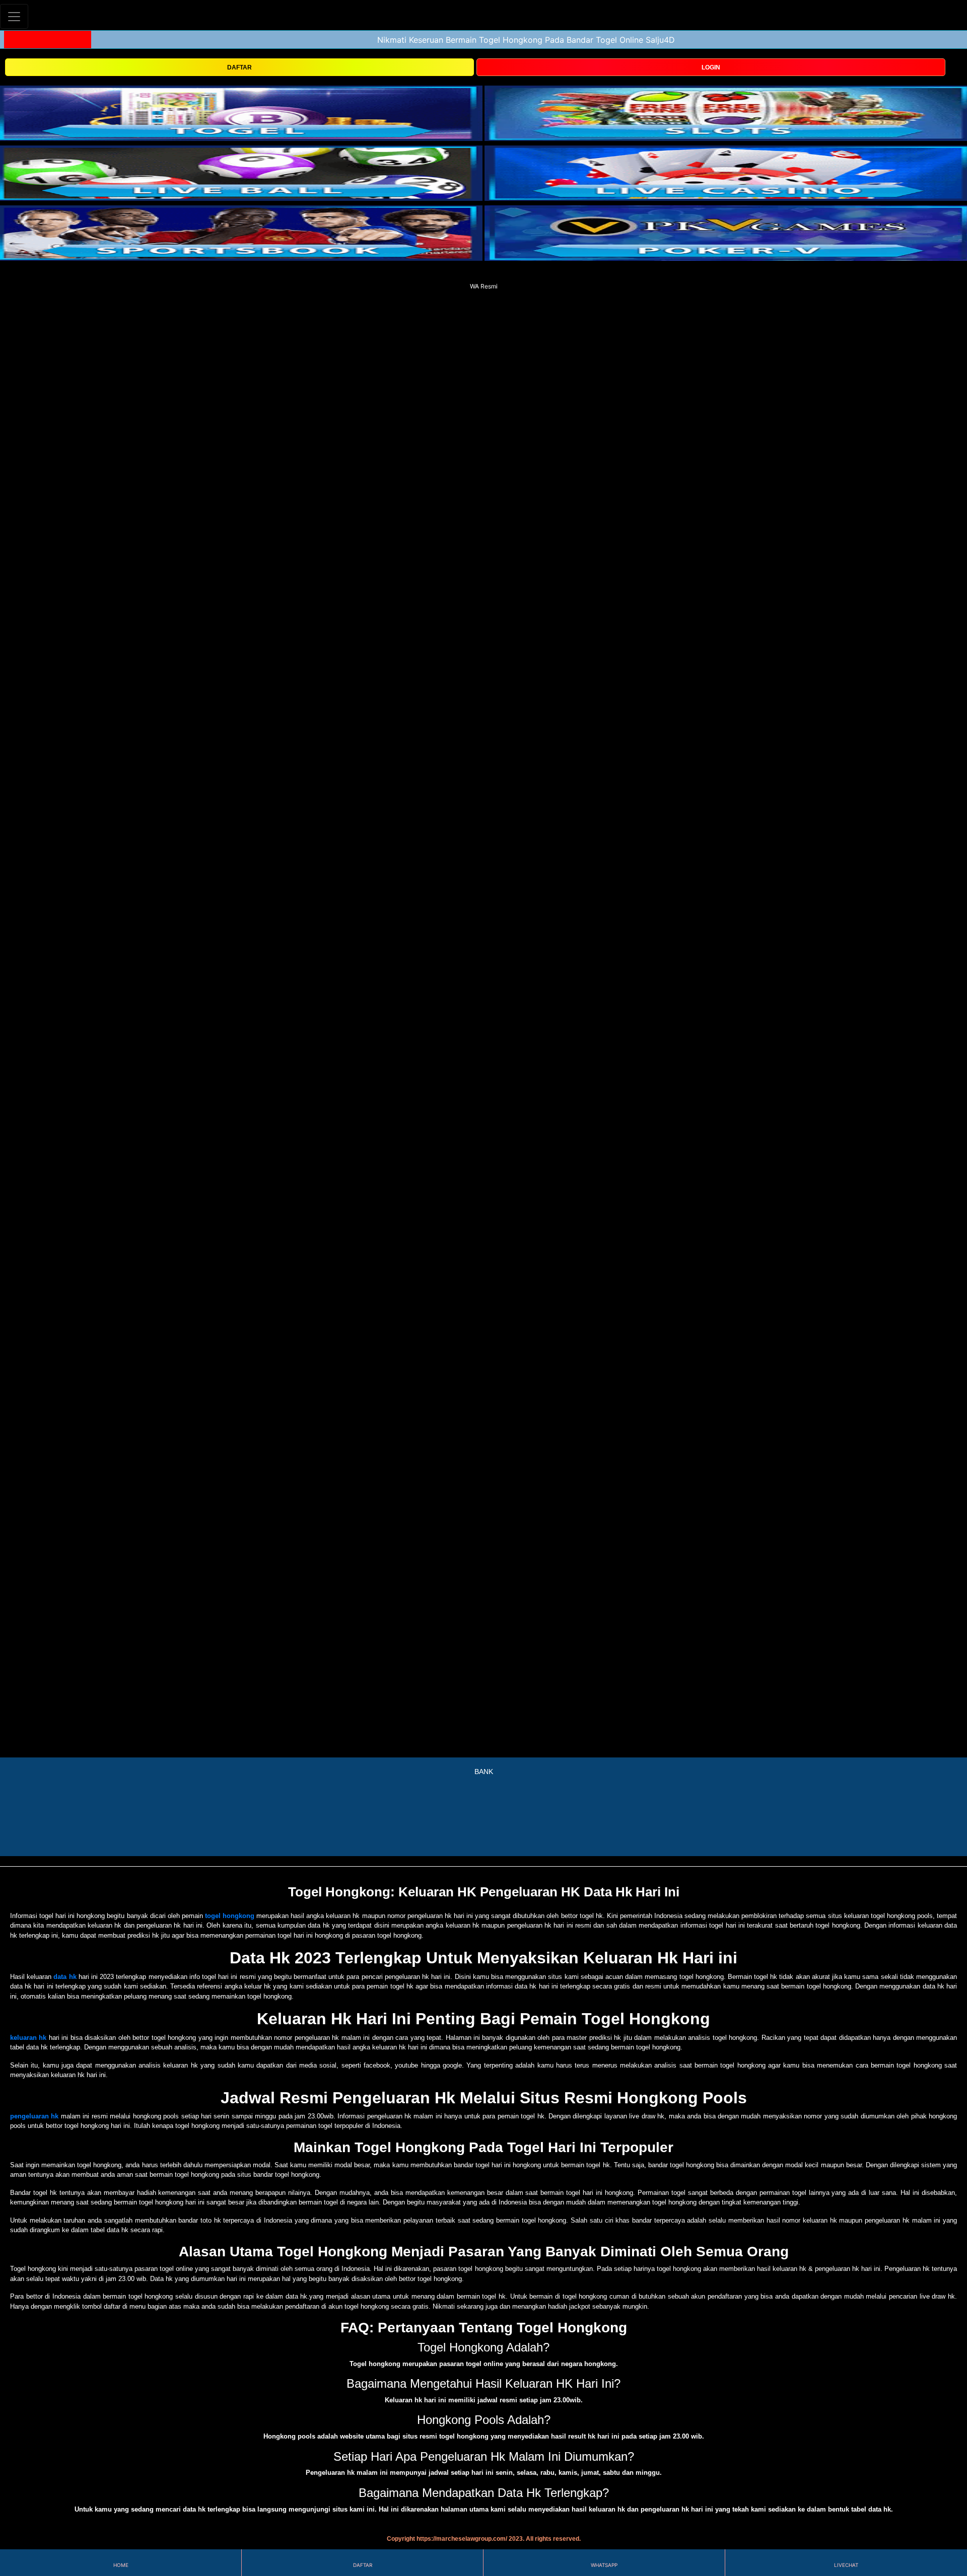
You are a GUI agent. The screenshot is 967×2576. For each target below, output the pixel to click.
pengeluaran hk (34, 2116)
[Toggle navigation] (14, 16)
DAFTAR (239, 67)
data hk (65, 1977)
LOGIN (711, 67)
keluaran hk (28, 2038)
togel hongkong (230, 1916)
